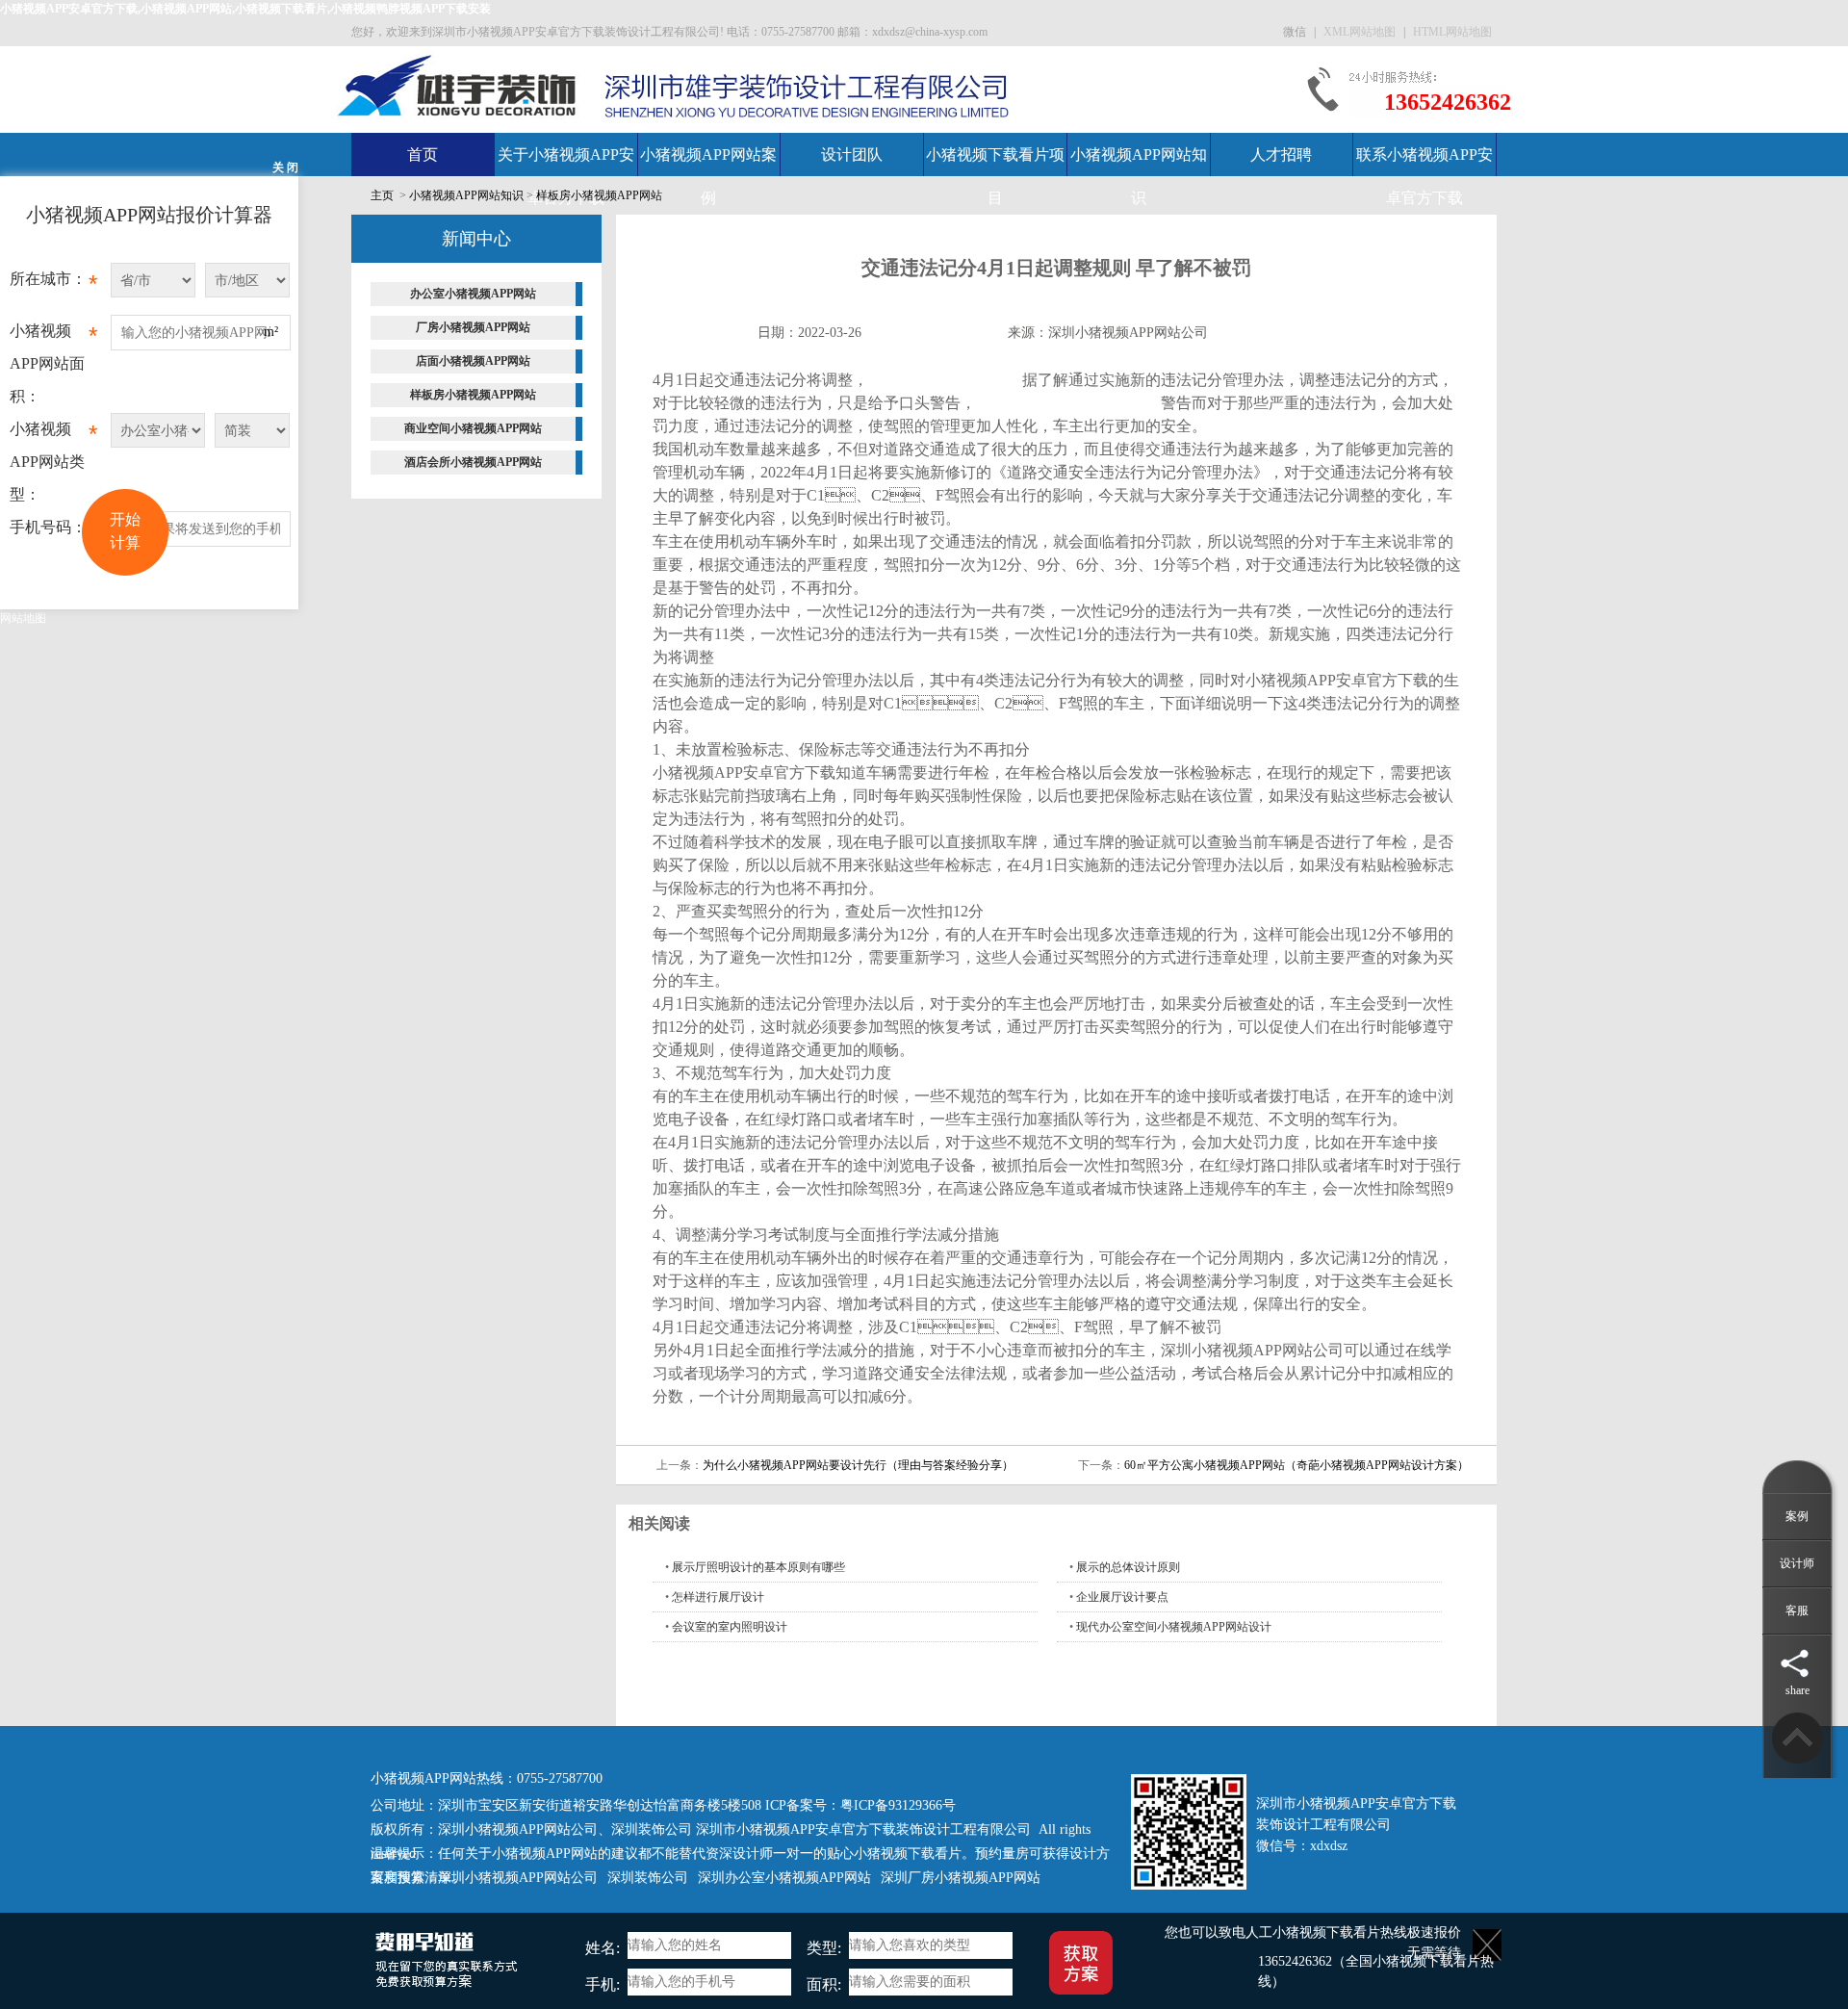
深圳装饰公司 (652, 1829)
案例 (1797, 1516)
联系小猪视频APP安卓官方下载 (1424, 176)
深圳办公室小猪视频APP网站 (784, 1878)
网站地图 (23, 618)
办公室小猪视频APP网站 (473, 294)
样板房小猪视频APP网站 (599, 195)
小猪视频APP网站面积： (53, 363)
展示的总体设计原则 (1128, 1567)
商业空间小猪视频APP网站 (473, 428)
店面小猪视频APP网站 (473, 361)
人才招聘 (1281, 155)
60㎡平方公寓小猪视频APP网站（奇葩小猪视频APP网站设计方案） (1296, 1465)
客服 (1797, 1610)
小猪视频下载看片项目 (995, 176)
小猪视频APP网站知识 (1139, 176)
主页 (382, 195)
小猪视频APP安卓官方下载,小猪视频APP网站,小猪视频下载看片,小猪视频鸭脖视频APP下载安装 (245, 9)
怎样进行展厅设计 (718, 1597)
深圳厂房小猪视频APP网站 (961, 1878)
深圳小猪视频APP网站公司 (1128, 333)
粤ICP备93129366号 (898, 1805)
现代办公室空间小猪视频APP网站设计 (1174, 1627)
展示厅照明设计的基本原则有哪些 (758, 1567)
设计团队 (852, 155)
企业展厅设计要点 (1122, 1597)
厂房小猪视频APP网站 (473, 327)
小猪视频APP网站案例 (708, 176)
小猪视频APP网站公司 (945, 380)
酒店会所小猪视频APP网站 (473, 462)
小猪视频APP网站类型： (53, 462)
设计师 (1797, 1563)
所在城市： (53, 283)
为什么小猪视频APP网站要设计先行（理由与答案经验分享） (858, 1465)
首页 (423, 155)
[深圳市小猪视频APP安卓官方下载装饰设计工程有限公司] (458, 85)
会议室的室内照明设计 (730, 1627)
